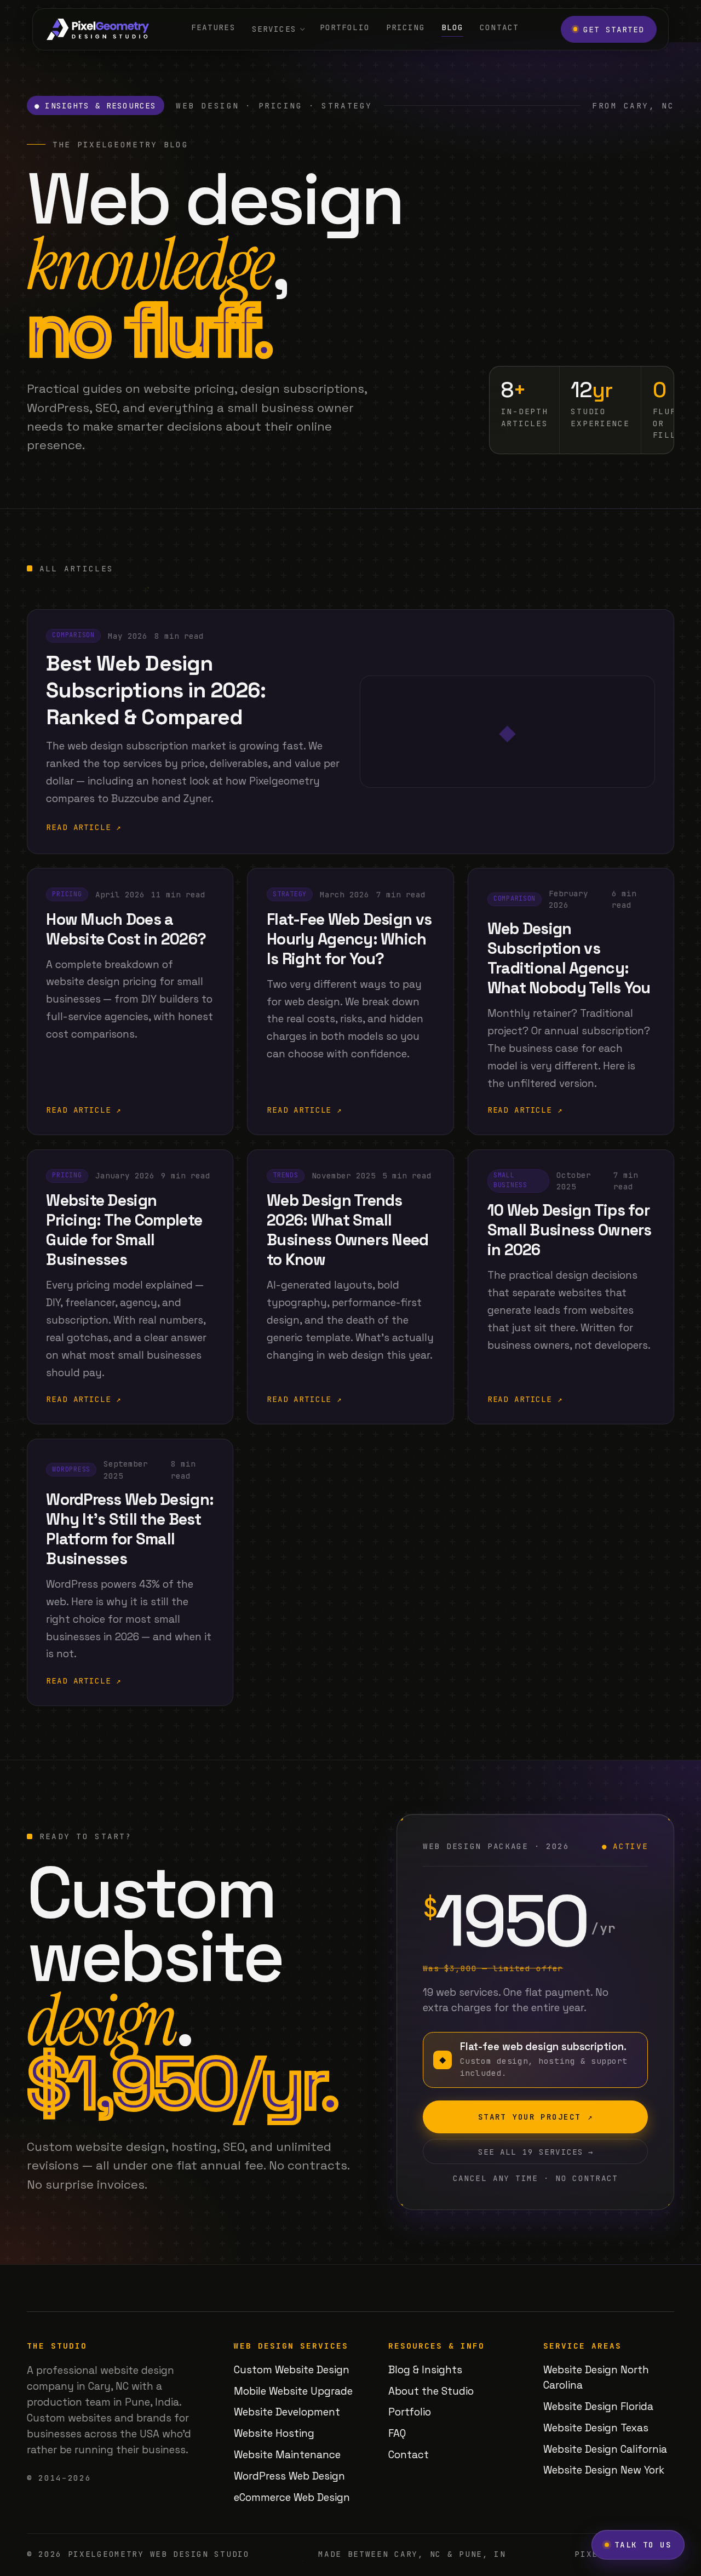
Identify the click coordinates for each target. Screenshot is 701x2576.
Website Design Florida (598, 2406)
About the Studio (431, 2391)
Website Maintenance (287, 2455)
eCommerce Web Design (292, 2497)
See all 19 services (536, 2152)
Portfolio (345, 27)
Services (274, 29)
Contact (499, 27)
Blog (453, 27)
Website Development (287, 2412)
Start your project (536, 2117)
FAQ (397, 2433)
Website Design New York (604, 2470)
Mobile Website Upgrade (293, 2391)
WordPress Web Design (289, 2476)
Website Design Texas (596, 2428)
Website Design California (605, 2449)
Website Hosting (274, 2433)
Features (213, 27)
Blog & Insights (425, 2370)
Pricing (406, 27)
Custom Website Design (292, 2370)
